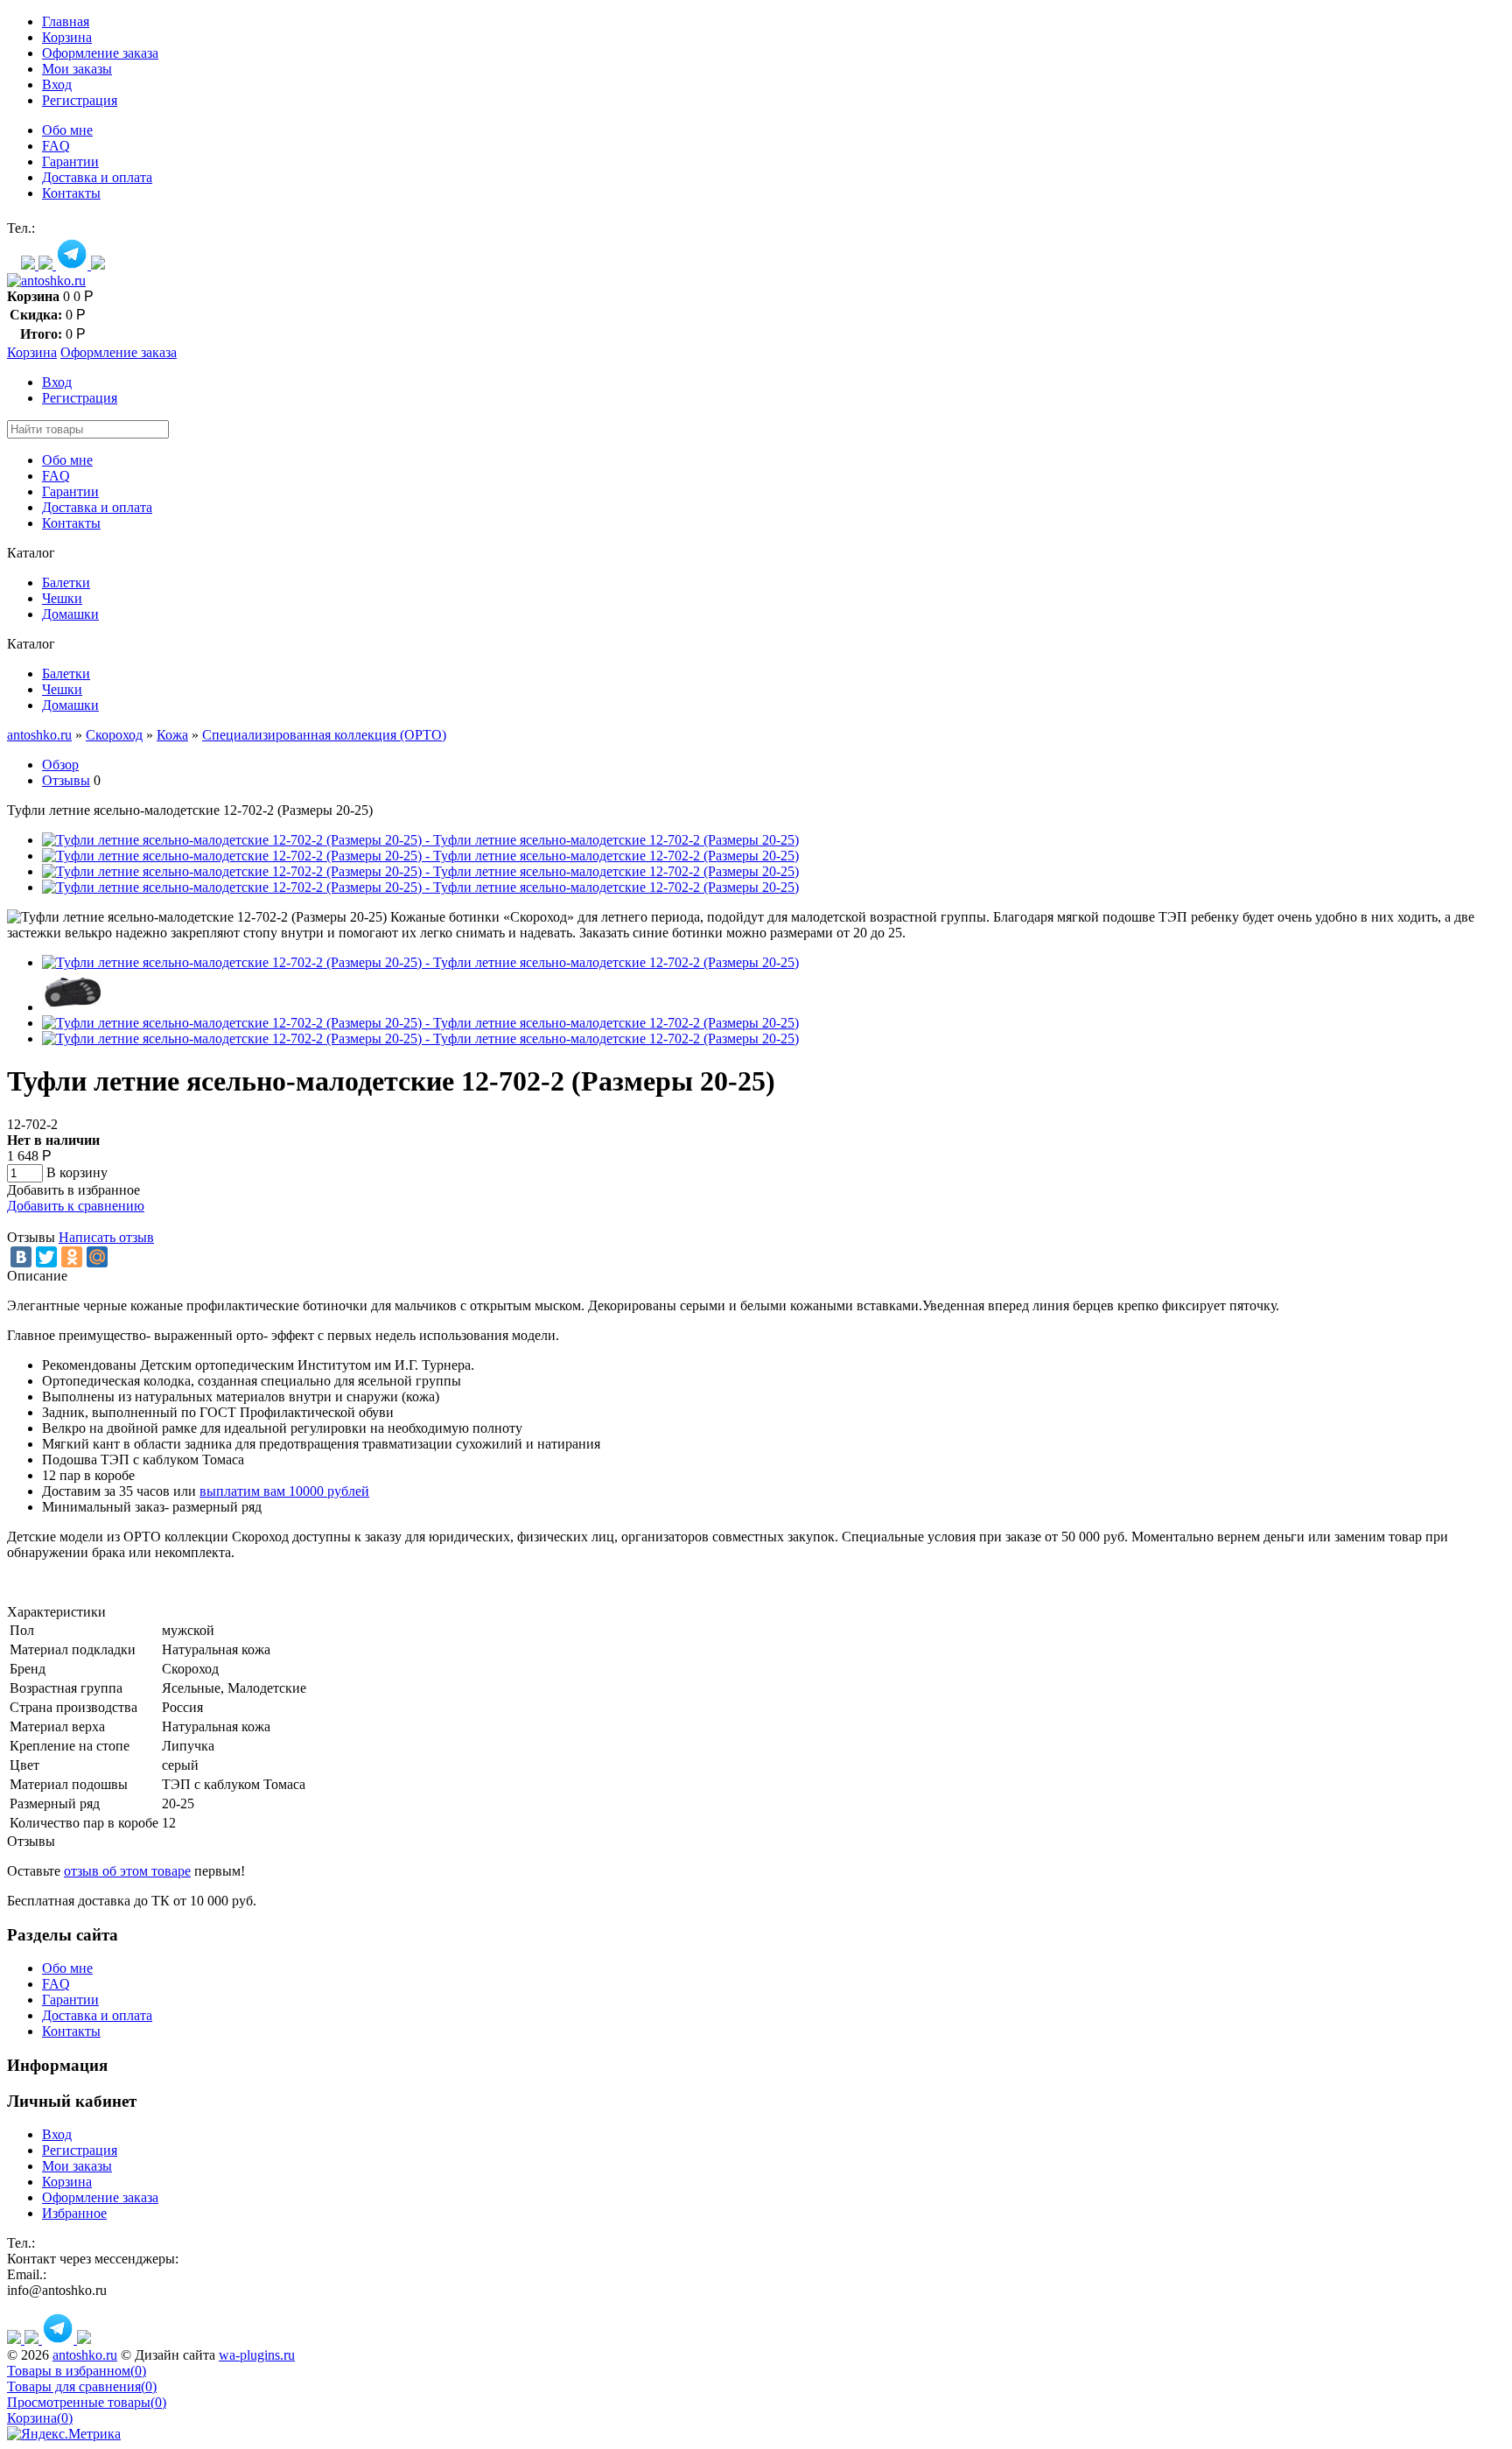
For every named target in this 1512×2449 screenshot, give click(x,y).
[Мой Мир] (97, 1257)
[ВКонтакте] (21, 1257)
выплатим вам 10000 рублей (284, 1491)
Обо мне (67, 130)
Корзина (67, 37)
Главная (66, 21)
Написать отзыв (106, 1237)
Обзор (60, 765)
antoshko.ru (39, 735)
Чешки (62, 598)
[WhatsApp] (30, 265)
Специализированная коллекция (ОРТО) (324, 735)
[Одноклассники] (72, 1257)
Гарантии (70, 161)
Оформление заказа (100, 53)
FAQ (56, 146)
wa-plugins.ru (257, 2355)
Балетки (66, 582)
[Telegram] (73, 265)
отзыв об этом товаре (127, 1871)
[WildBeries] (98, 265)
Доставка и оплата (97, 177)
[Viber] (47, 265)
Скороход (114, 735)
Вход (57, 84)
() (77, 2371)
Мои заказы (77, 69)
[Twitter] (46, 1257)
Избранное (74, 2213)
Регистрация (80, 100)
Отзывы (66, 780)
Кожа (172, 735)
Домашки (70, 614)
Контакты (71, 193)
